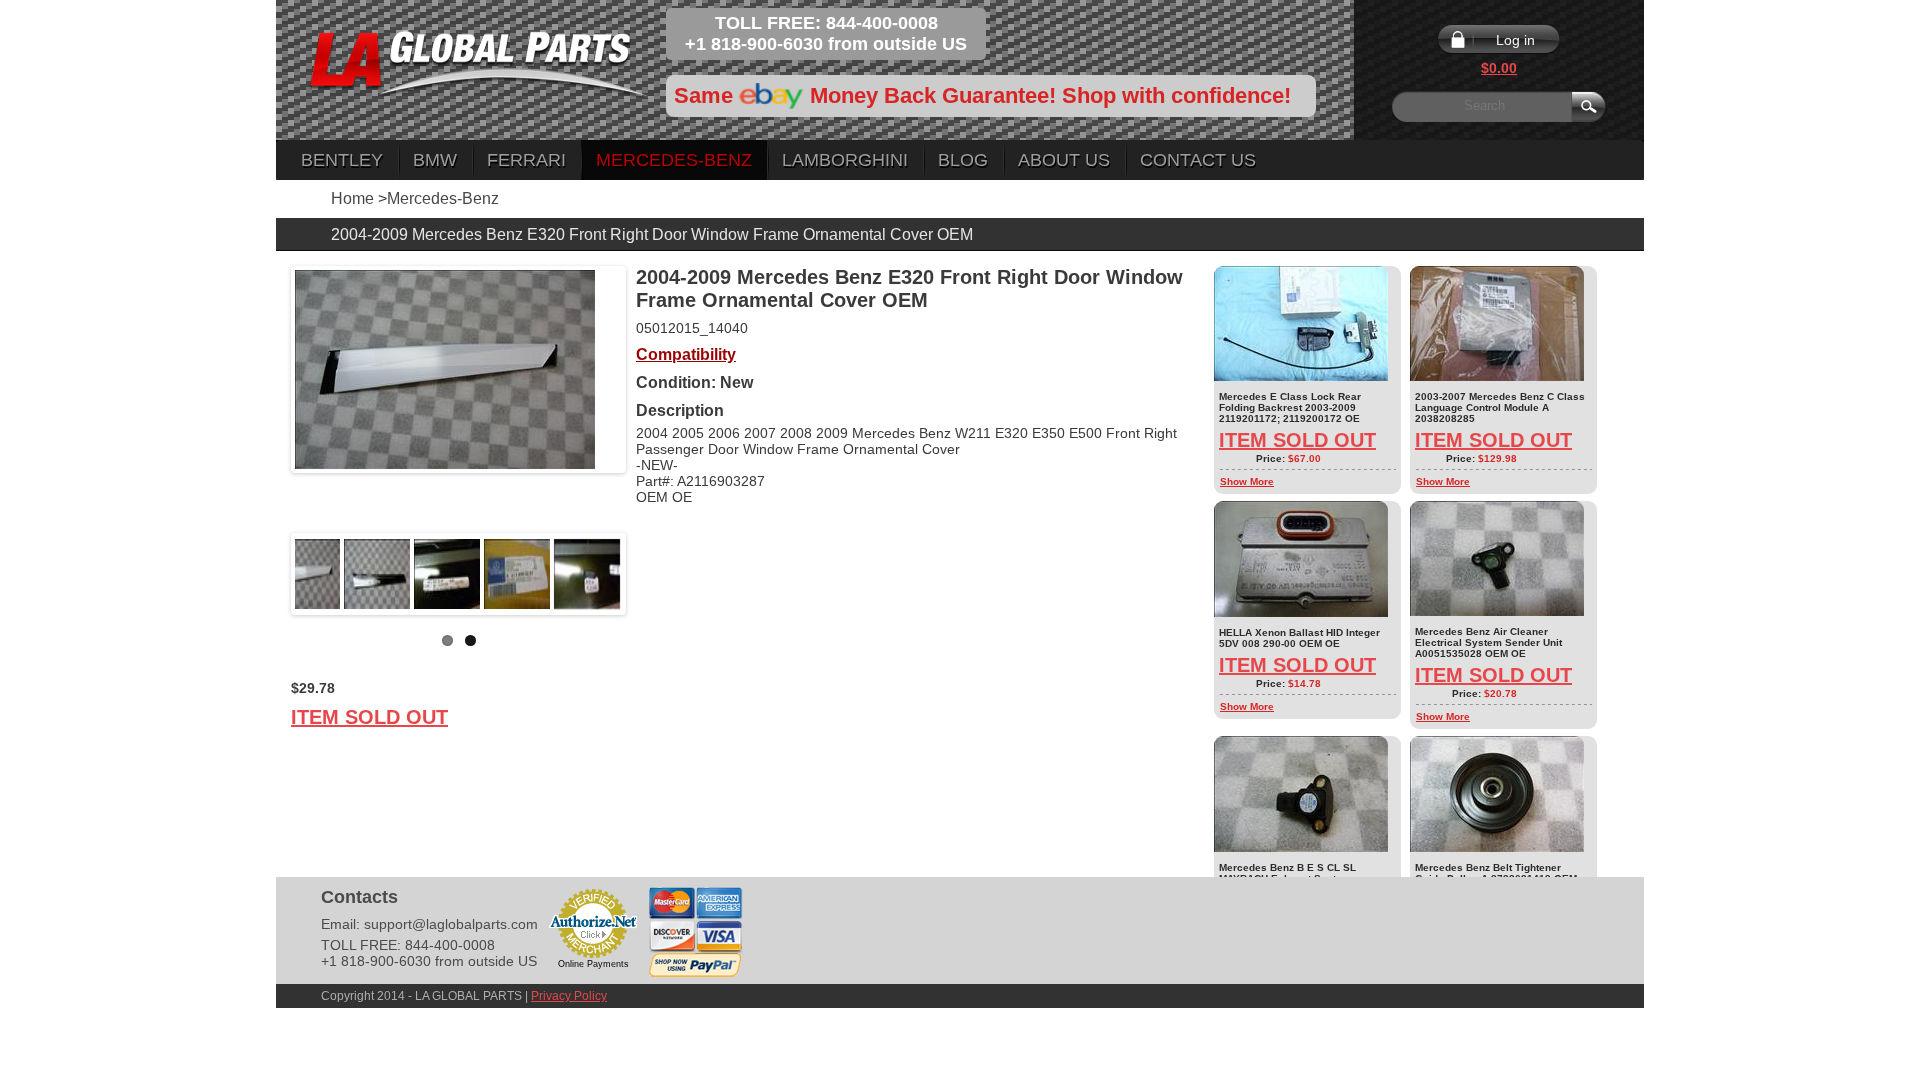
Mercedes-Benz (674, 160)
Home (352, 198)
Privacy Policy (569, 996)
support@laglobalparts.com (451, 924)
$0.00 (1499, 68)
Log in (1515, 40)
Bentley (342, 160)
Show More (1247, 481)
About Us (1064, 160)
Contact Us (1198, 160)
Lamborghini (845, 160)
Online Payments (593, 964)
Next (652, 574)
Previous (265, 574)
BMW (435, 160)
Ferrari (526, 160)
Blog (963, 160)
